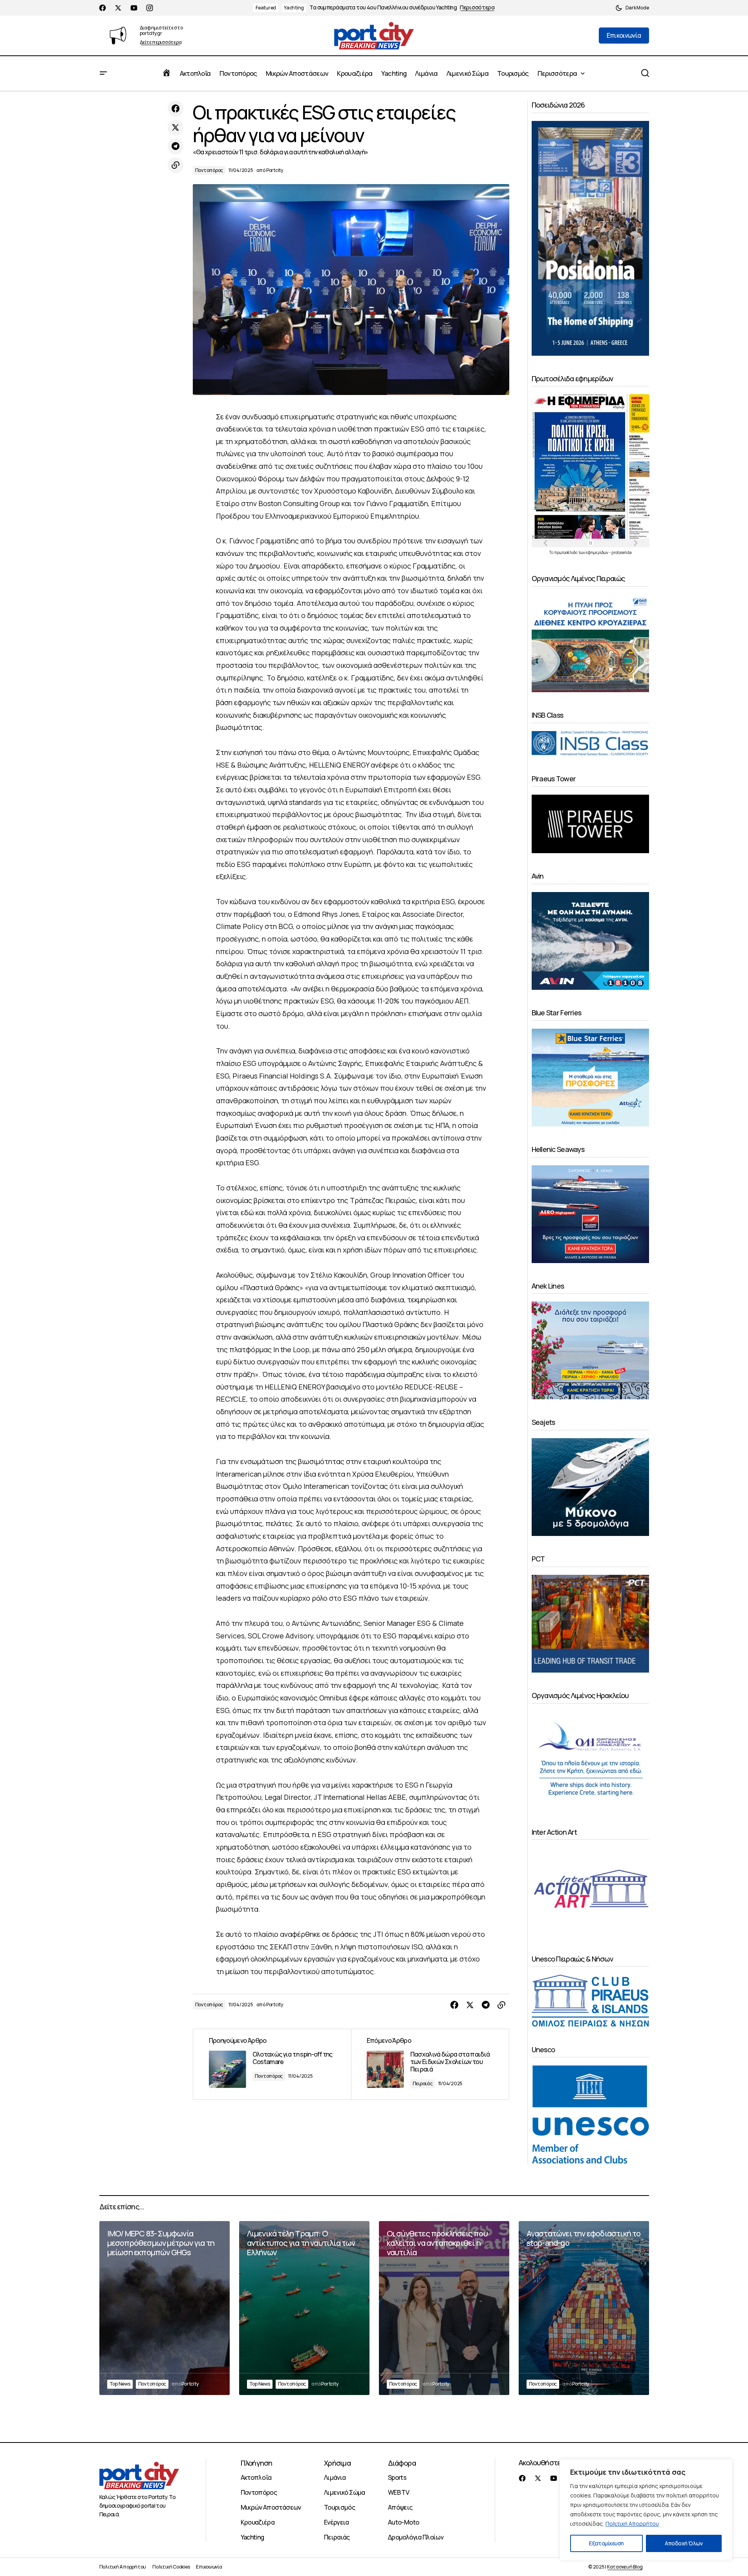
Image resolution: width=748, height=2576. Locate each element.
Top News (120, 2384)
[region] (646, 2510)
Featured (266, 8)
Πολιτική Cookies (171, 2567)
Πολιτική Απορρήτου (632, 2524)
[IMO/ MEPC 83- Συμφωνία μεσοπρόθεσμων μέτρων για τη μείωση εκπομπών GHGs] (165, 2308)
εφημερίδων (597, 552)
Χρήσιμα (337, 2463)
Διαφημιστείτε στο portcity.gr (161, 30)
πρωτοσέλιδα (566, 552)
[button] (632, 8)
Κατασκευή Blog (625, 2567)
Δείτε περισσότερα (161, 43)
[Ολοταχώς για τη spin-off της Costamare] (272, 2064)
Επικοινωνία (209, 2567)
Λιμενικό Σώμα (345, 2492)
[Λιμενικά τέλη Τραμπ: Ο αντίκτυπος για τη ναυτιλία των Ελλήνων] (304, 2308)
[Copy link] (176, 165)
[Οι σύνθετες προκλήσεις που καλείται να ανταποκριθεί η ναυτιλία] (444, 2308)
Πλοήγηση (257, 2463)
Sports (397, 2477)
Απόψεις (400, 2507)
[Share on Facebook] (176, 109)
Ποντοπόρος (209, 170)
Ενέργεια (337, 2522)
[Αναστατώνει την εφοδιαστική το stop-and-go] (584, 2308)
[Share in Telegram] (176, 146)
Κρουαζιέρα (258, 2522)
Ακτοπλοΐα (256, 2477)
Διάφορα (402, 2463)
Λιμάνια (335, 2477)
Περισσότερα (477, 8)
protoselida (622, 552)
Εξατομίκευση (606, 2543)
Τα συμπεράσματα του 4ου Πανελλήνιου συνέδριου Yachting (383, 8)
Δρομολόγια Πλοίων (416, 2537)
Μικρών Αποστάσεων (271, 2507)
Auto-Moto (403, 2522)
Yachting (294, 8)
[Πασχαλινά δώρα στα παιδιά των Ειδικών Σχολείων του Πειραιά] (430, 2064)
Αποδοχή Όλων (684, 2543)
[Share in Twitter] (176, 128)
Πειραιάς (423, 2083)
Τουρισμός (339, 2507)
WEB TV (399, 2492)
